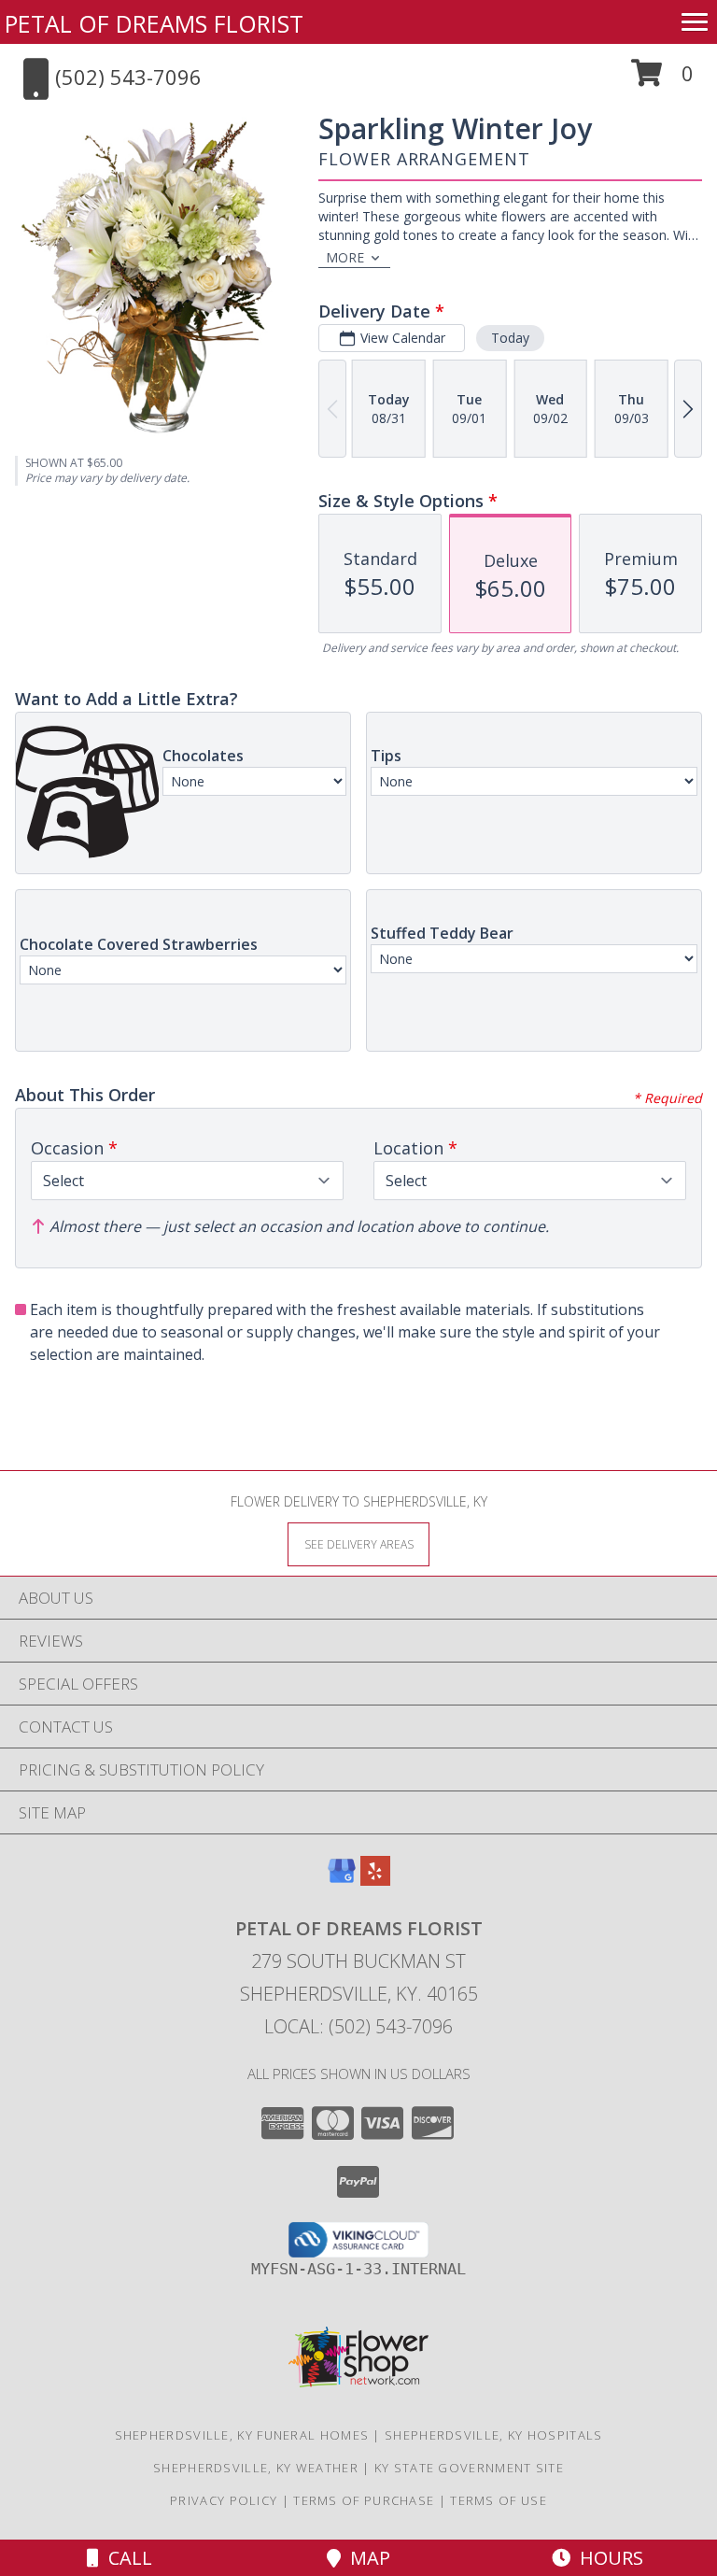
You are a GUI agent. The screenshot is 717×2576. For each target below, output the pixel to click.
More (345, 257)
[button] (662, 80)
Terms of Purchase (364, 2500)
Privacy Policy (224, 2500)
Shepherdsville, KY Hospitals (493, 2435)
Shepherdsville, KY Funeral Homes (242, 2435)
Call (126, 2558)
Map (366, 2558)
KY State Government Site (469, 2468)
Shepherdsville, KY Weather (256, 2468)
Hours (607, 2558)
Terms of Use (499, 2500)
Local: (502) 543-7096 (358, 2026)
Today (510, 338)
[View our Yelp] (375, 1880)
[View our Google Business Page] (342, 1880)
